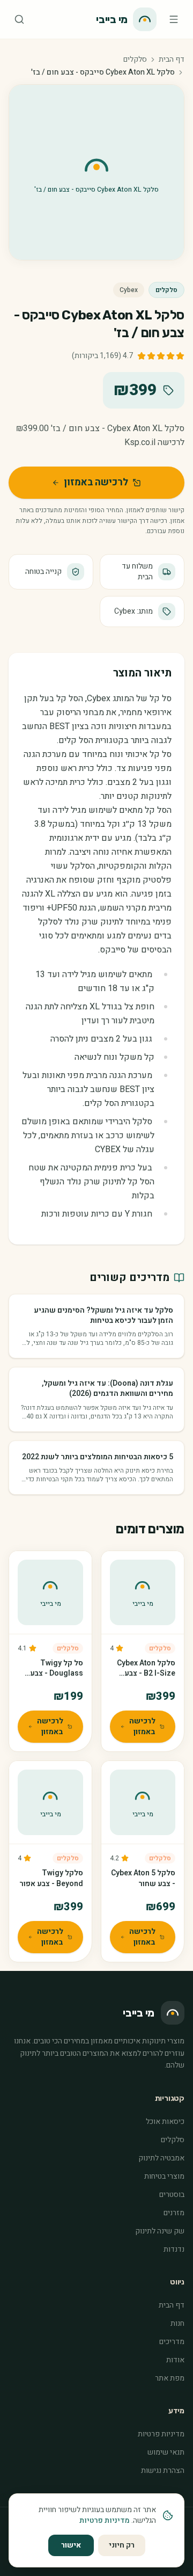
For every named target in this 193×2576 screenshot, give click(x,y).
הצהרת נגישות (163, 2471)
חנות (177, 2323)
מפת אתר (170, 2378)
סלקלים (135, 60)
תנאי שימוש (166, 2452)
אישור (71, 2545)
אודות (175, 2360)
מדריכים (172, 2342)
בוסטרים (172, 2195)
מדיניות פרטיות (161, 2434)
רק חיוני (122, 2545)
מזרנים (174, 2213)
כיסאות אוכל (165, 2122)
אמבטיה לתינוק (161, 2158)
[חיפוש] (19, 19)
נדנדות (174, 2249)
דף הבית (172, 60)
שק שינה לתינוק (160, 2231)
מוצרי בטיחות (164, 2176)
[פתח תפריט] (174, 19)
